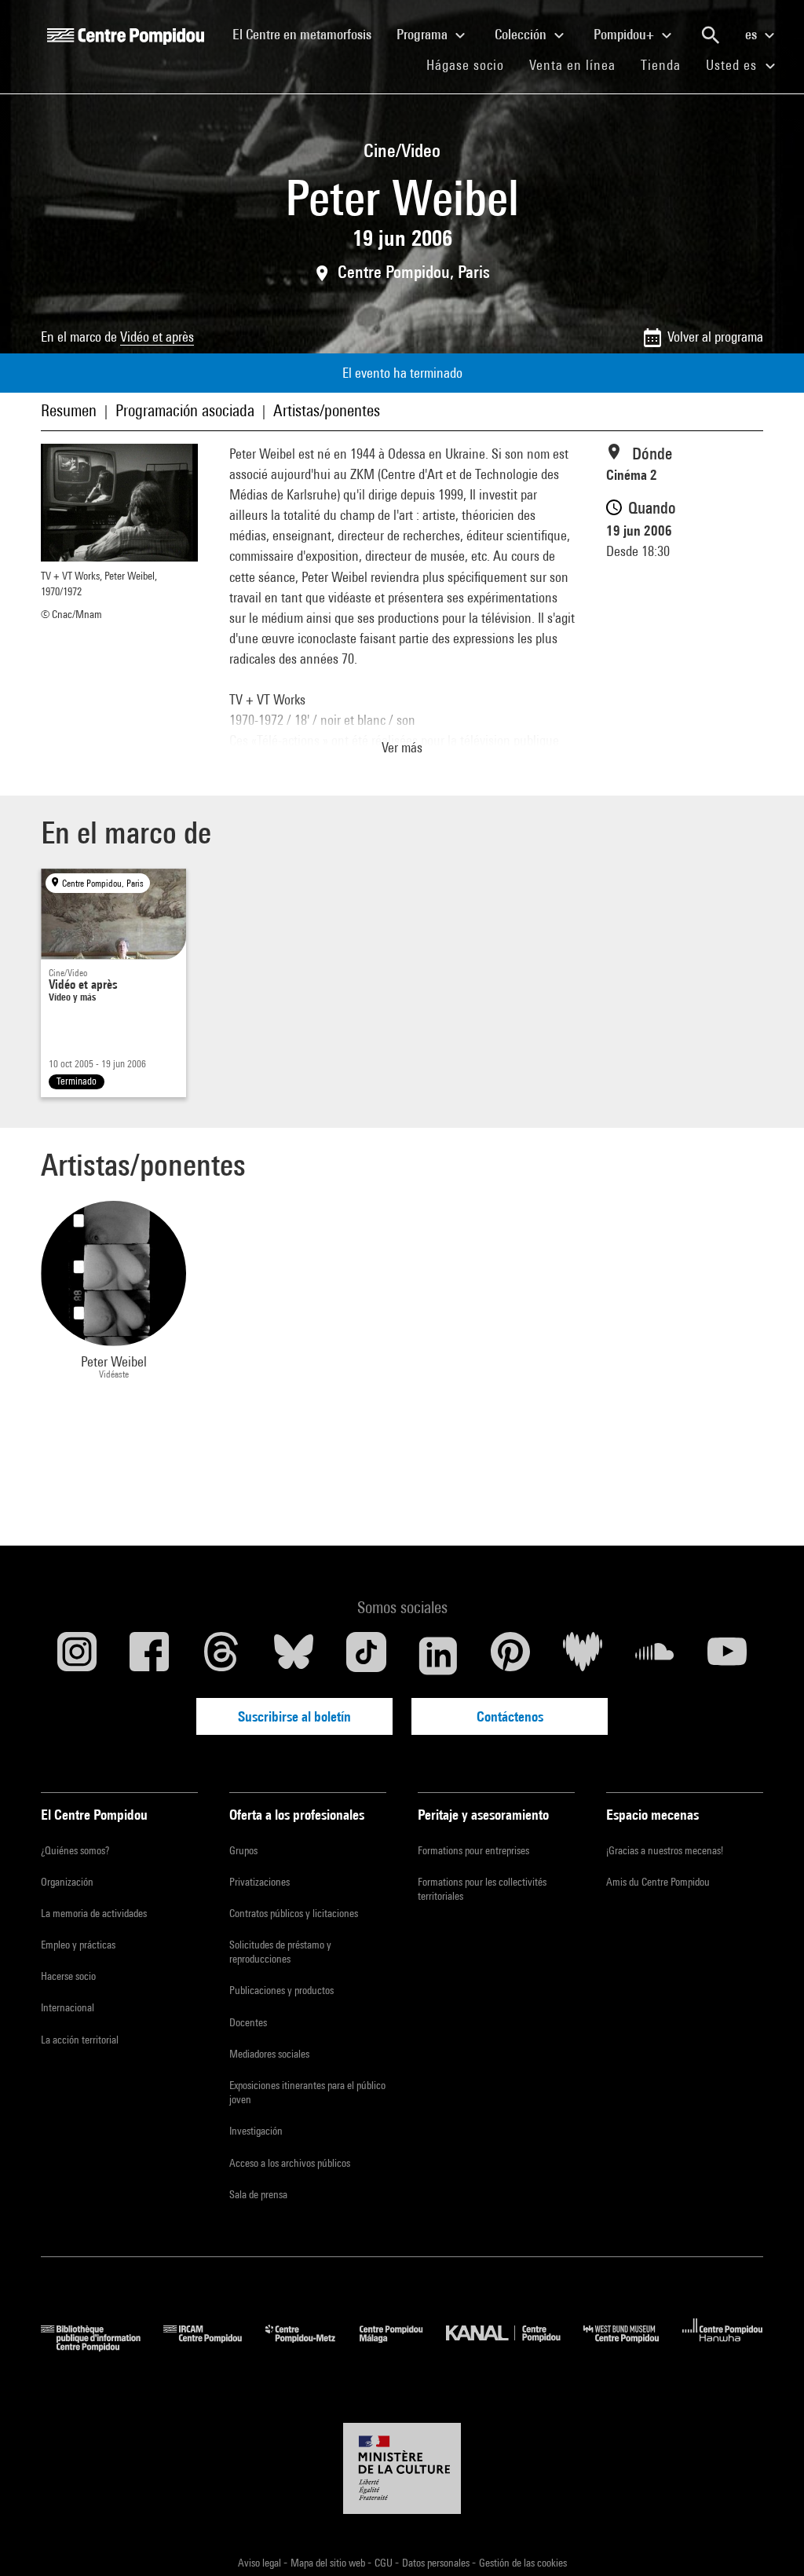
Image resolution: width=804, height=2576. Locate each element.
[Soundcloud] (655, 1656)
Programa (424, 34)
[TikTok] (366, 1656)
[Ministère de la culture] (402, 2468)
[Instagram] (77, 1656)
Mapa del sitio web (329, 2563)
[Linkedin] (438, 1656)
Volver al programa (715, 337)
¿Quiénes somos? (75, 1850)
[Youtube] (727, 1656)
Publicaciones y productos (281, 1990)
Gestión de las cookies (523, 2563)
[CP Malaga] (403, 2346)
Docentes (248, 2022)
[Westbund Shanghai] (633, 2346)
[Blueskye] (294, 1656)
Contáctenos (510, 1716)
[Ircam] (214, 2346)
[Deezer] (583, 1656)
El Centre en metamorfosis (308, 34)
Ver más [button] (402, 747)
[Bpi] (102, 2346)
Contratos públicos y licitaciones (294, 1913)
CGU (385, 2563)
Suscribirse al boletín (294, 1716)
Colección (522, 34)
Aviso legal (261, 2563)
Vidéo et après (157, 337)
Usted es (733, 65)
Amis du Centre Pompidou (658, 1882)
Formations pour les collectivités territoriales (482, 1889)
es (753, 34)
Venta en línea (572, 65)
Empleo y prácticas (78, 1945)
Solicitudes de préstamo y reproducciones (280, 1952)
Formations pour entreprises (473, 1850)
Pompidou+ (625, 34)
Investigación (256, 2131)
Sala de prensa (258, 2194)
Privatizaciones (259, 1882)
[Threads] (221, 1656)
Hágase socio (471, 64)
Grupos (243, 1850)
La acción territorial (80, 2040)
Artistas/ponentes (327, 410)
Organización (67, 1882)
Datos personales (437, 2563)
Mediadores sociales (269, 2054)
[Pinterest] (510, 1656)
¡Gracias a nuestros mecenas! (665, 1850)
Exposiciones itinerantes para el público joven (307, 2092)
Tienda (667, 64)
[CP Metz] (312, 2346)
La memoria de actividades (94, 1913)
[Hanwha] (723, 2346)
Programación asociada (185, 410)
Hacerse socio (68, 1976)
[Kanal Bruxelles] (515, 2346)
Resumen (69, 410)
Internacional (68, 2007)
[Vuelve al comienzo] (767, 2539)
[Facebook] (149, 1656)
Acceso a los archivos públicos (290, 2163)
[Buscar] (711, 35)
